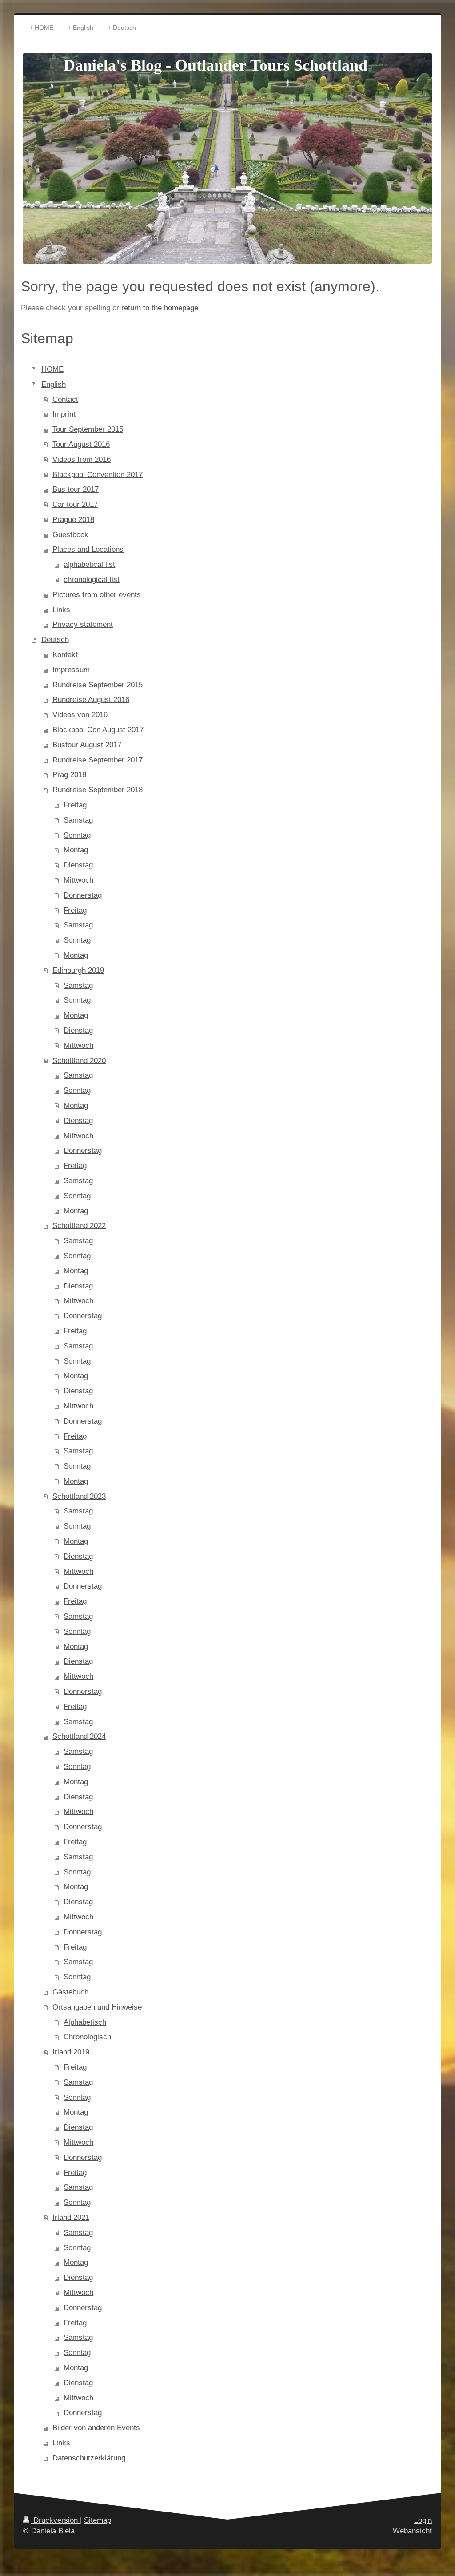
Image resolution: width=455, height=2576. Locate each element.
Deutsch (55, 640)
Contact (65, 399)
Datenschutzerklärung (89, 2458)
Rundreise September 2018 (98, 790)
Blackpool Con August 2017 (98, 730)
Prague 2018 (73, 520)
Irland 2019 (71, 2052)
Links (61, 610)
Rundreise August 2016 (91, 700)
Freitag (75, 805)
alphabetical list (89, 564)
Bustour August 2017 (87, 745)
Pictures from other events (97, 595)
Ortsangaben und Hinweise (97, 2007)
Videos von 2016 (80, 715)
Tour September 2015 (88, 429)
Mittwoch (78, 880)
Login (423, 2520)
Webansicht (412, 2531)
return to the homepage (160, 308)
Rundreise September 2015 (98, 685)
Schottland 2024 (79, 1736)
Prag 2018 (69, 775)
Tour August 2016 (81, 444)
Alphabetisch (85, 2022)
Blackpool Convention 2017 (98, 475)
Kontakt (65, 655)
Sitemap (98, 2520)
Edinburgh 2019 (78, 970)
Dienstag (78, 865)
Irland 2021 (71, 2217)
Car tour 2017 (75, 504)
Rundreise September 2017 (98, 760)
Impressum (71, 670)
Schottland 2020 (79, 1061)
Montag (76, 850)
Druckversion (56, 2520)
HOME (52, 369)
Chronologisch (87, 2037)
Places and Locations (88, 549)
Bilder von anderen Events (96, 2428)
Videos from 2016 (82, 459)
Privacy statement (83, 624)
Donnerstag (83, 895)
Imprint (64, 414)
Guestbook (70, 535)
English (54, 384)
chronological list (92, 580)
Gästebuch (70, 1992)
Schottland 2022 (79, 1226)
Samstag (78, 820)
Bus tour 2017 (76, 489)
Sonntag (77, 835)
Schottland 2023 (79, 1496)
